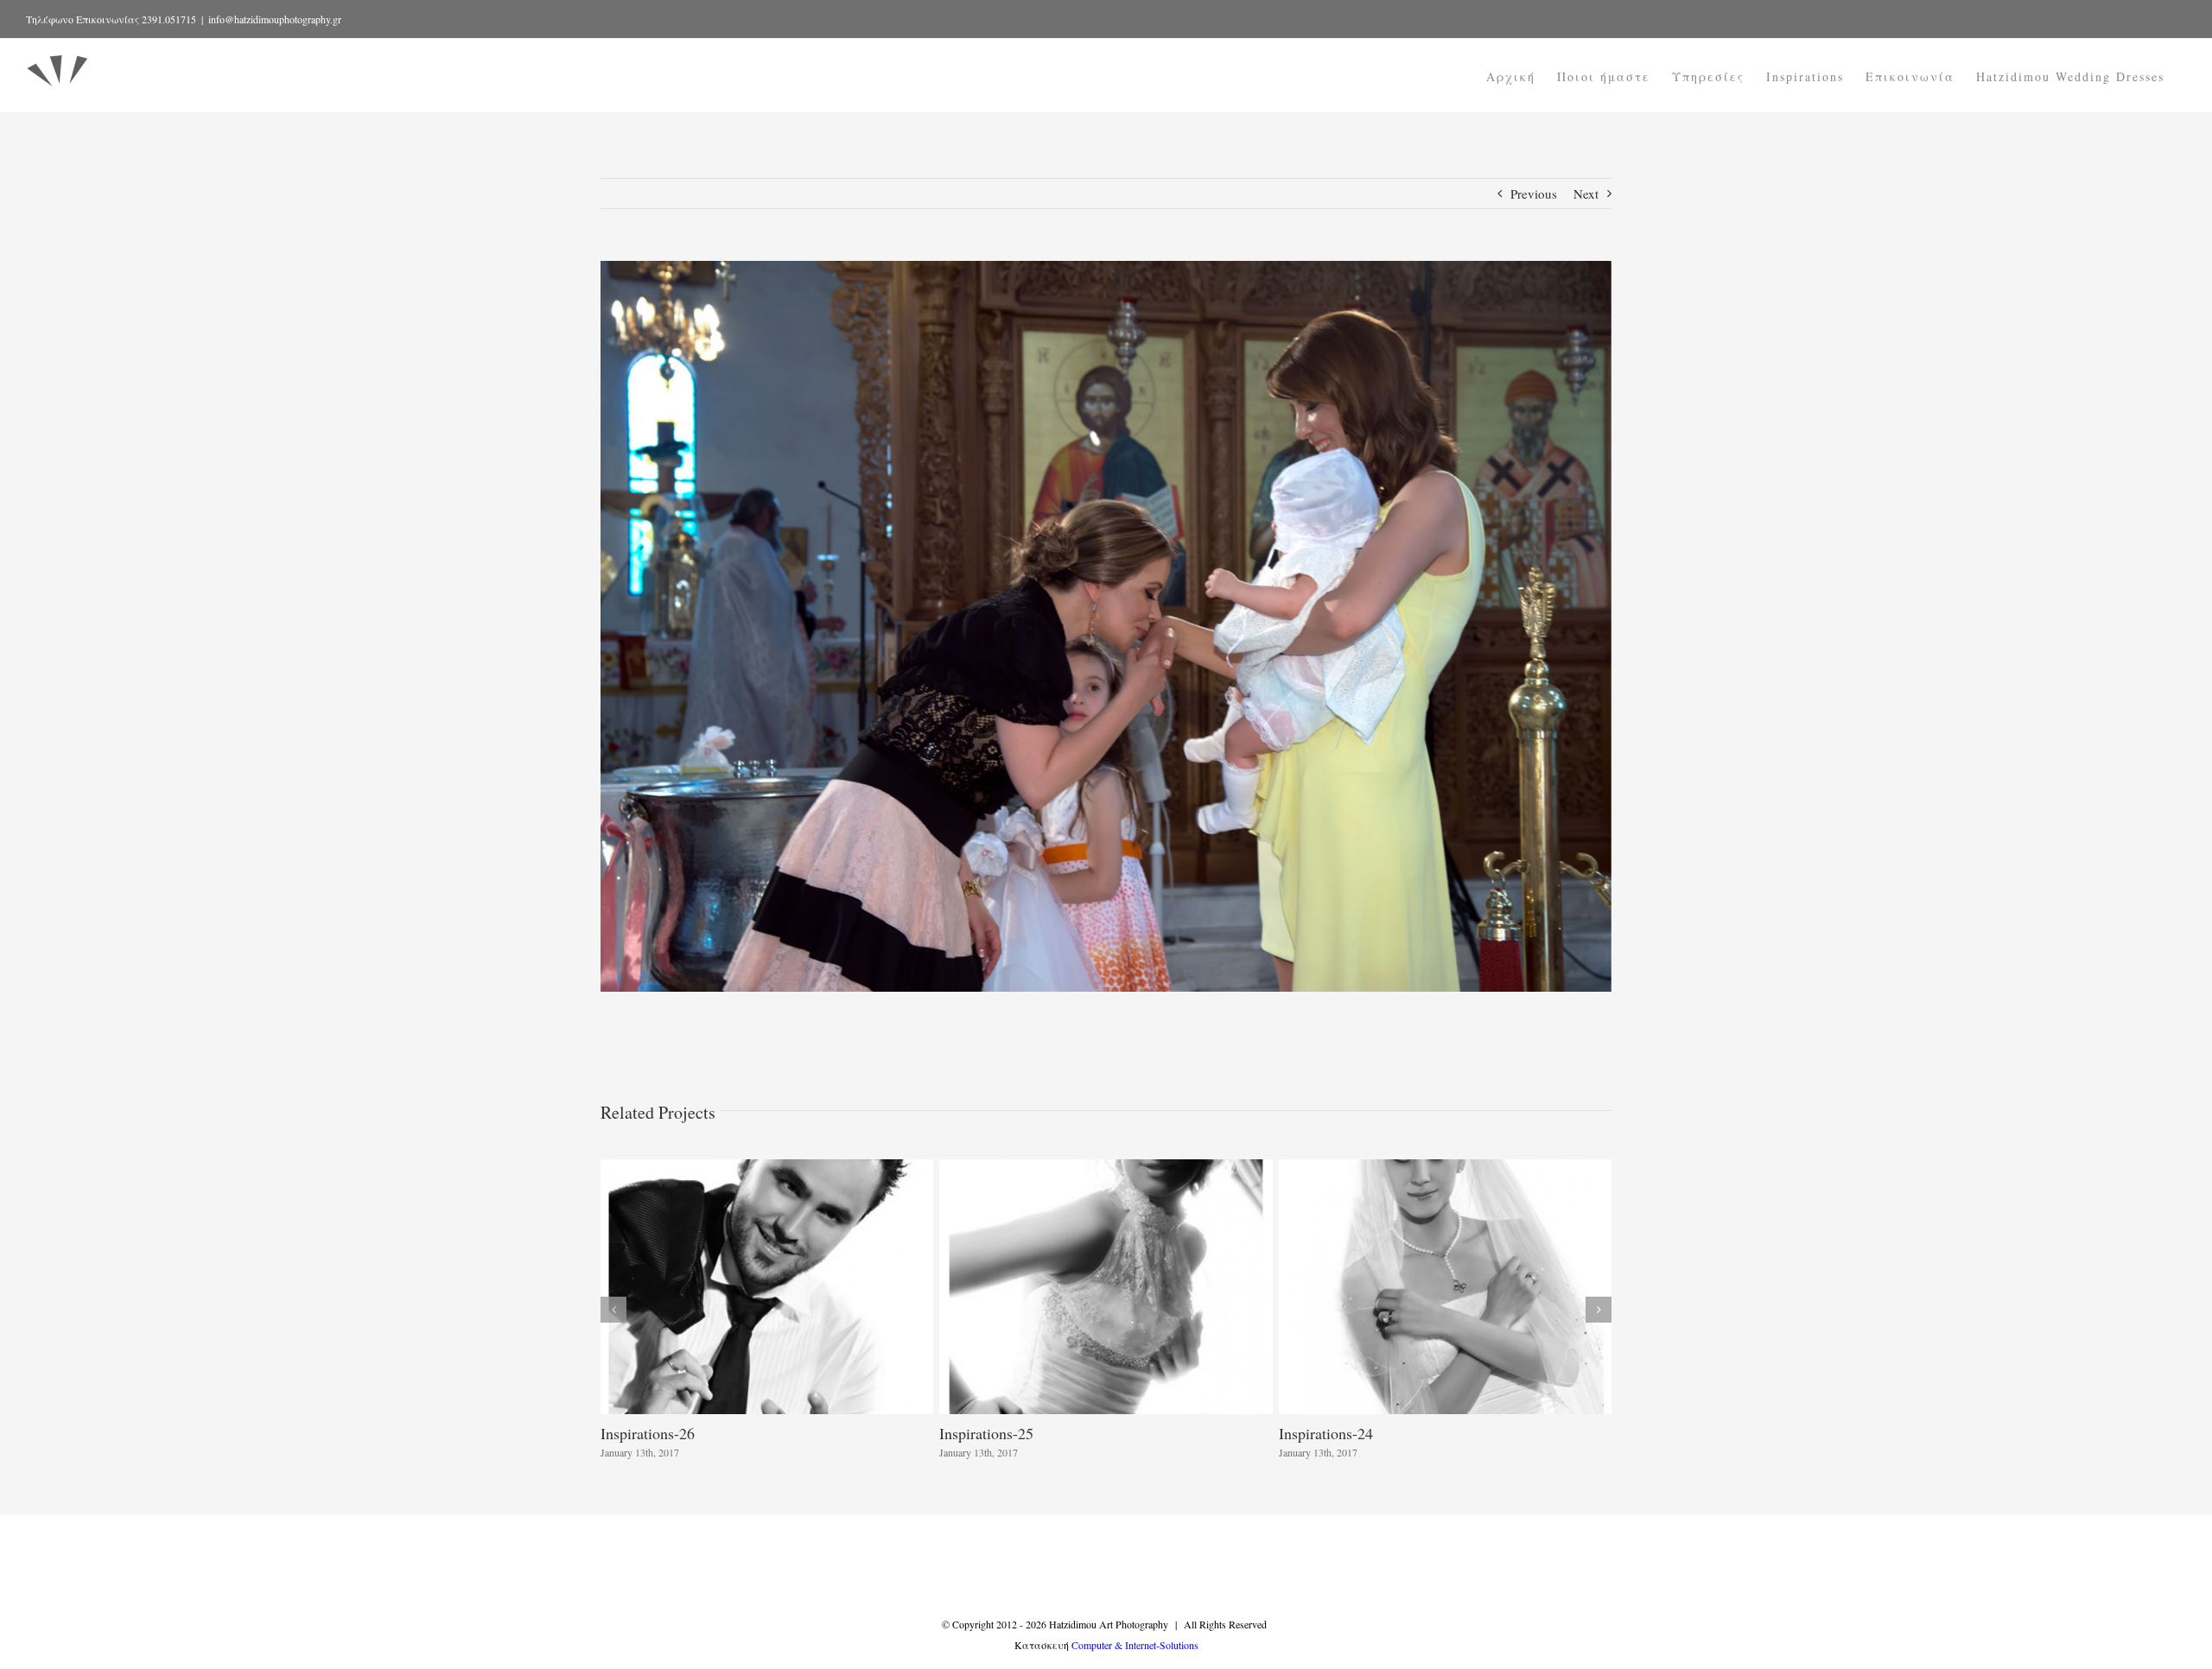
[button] (613, 1310)
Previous (1534, 194)
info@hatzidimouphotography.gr (275, 19)
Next (1586, 194)
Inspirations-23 (648, 1433)
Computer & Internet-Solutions (1135, 1645)
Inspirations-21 (1326, 1433)
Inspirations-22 (986, 1433)
